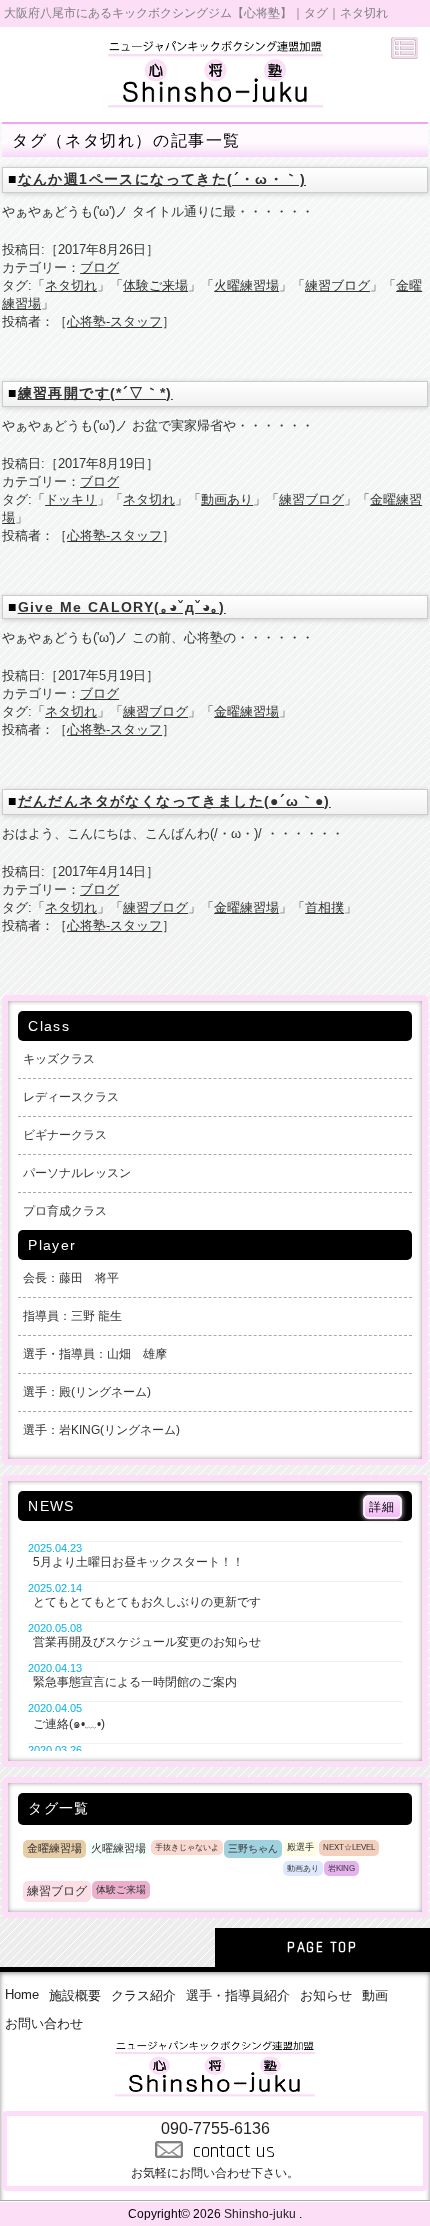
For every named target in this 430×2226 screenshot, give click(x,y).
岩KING (341, 1868)
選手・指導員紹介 (238, 1995)
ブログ (99, 267)
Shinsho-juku (260, 2214)
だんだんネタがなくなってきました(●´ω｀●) (174, 801)
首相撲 (324, 907)
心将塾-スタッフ (114, 321)
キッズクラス (59, 1059)
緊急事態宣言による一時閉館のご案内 (135, 1682)
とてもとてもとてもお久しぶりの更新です (147, 1602)
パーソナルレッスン (77, 1173)
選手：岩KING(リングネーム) (101, 1430)
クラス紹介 (143, 1995)
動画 (375, 1995)
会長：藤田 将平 (71, 1278)
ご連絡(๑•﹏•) (69, 1724)
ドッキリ (71, 499)
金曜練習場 (246, 711)
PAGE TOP (322, 1947)
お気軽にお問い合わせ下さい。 (215, 2150)
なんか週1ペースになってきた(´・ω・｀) (162, 179)
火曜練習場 (246, 285)
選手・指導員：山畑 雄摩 (95, 1354)
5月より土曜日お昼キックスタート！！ (138, 1562)
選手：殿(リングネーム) (87, 1392)
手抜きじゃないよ (187, 1847)
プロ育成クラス (65, 1211)
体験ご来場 (155, 285)
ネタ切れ (71, 285)
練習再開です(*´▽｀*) (95, 393)
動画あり (227, 499)
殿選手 (300, 1847)
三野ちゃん (253, 1848)
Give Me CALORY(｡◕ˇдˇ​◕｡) (122, 607)
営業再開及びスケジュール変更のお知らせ (147, 1642)
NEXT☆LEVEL (349, 1847)
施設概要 (75, 1995)
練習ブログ (337, 285)
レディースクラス (71, 1097)
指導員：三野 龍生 (72, 1316)
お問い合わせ (44, 2023)
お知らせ (326, 1995)
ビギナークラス (65, 1135)
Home (22, 1994)
